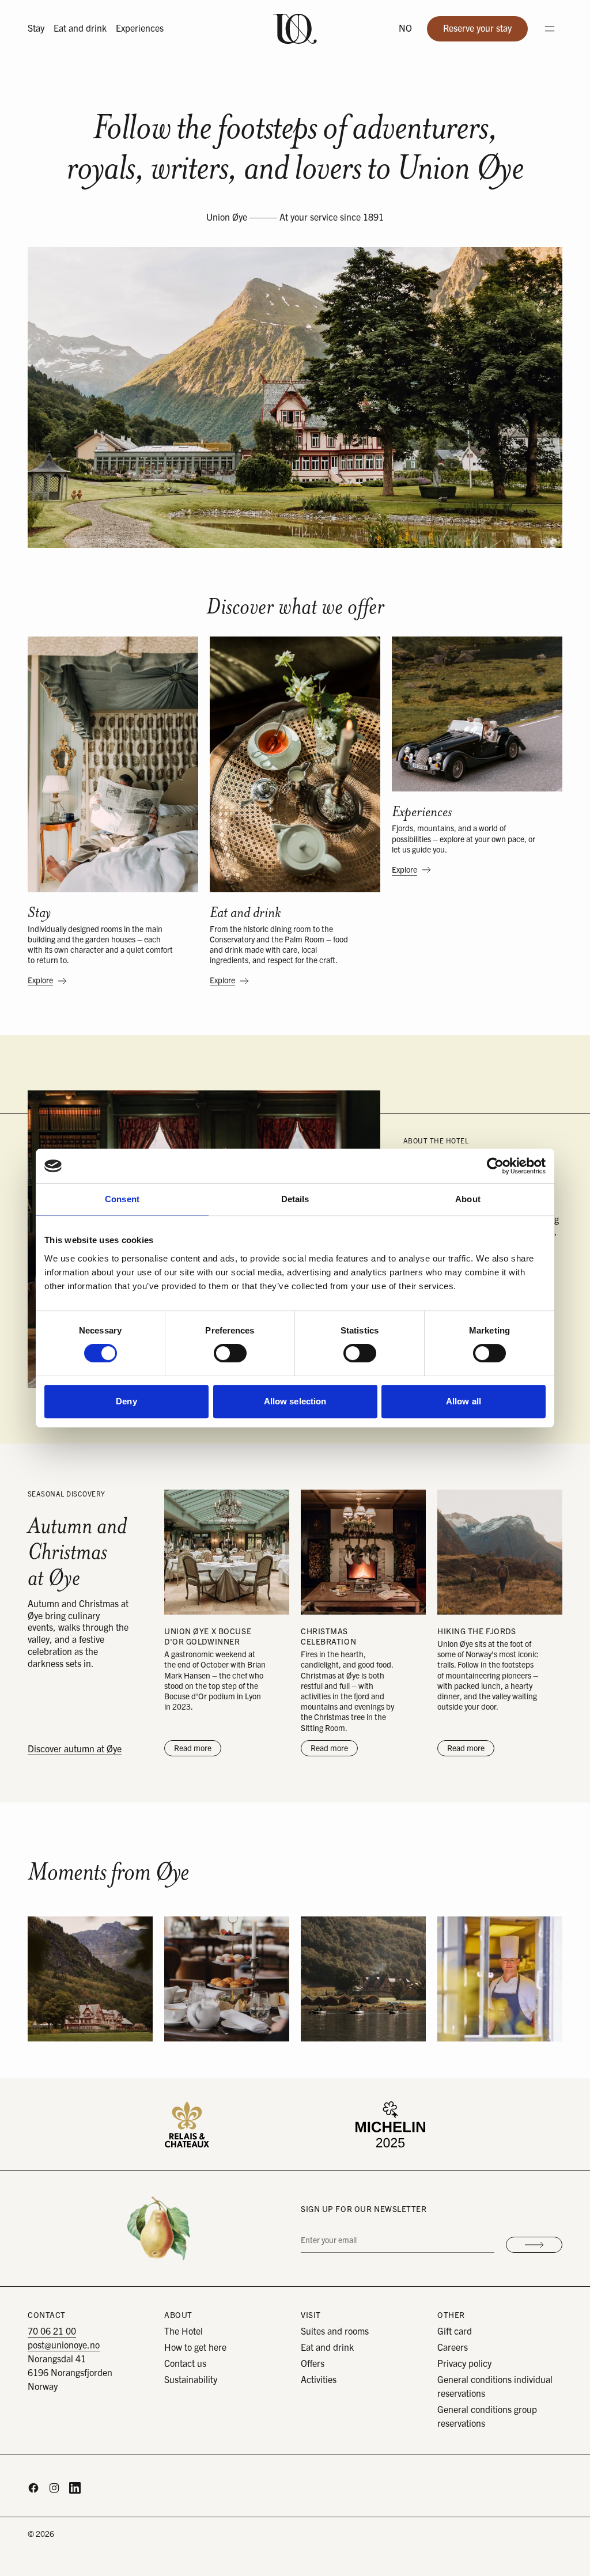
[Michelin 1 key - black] (390, 2124)
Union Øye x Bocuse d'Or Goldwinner (208, 1636)
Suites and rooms (335, 2332)
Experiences (140, 29)
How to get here (195, 2348)
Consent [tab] (122, 1199)
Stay (36, 29)
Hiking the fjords (477, 1631)
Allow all (464, 1401)
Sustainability (191, 2380)
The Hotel (184, 2332)
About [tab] (468, 1199)
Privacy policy (464, 2364)
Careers (453, 2348)
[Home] (295, 29)
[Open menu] (550, 29)
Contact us (185, 2364)
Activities (319, 2380)
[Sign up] (534, 2245)
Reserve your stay (485, 32)
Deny (126, 1401)
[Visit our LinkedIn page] (75, 2488)
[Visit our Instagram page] (54, 2488)
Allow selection (295, 1401)
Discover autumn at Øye (75, 1749)
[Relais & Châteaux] (187, 2124)
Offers (313, 2364)
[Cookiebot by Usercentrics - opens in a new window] (495, 1166)
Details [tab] (295, 1199)
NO (405, 29)
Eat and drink (80, 29)
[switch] (230, 1353)
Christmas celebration (328, 1636)
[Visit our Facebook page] (33, 2488)
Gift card (455, 2332)
